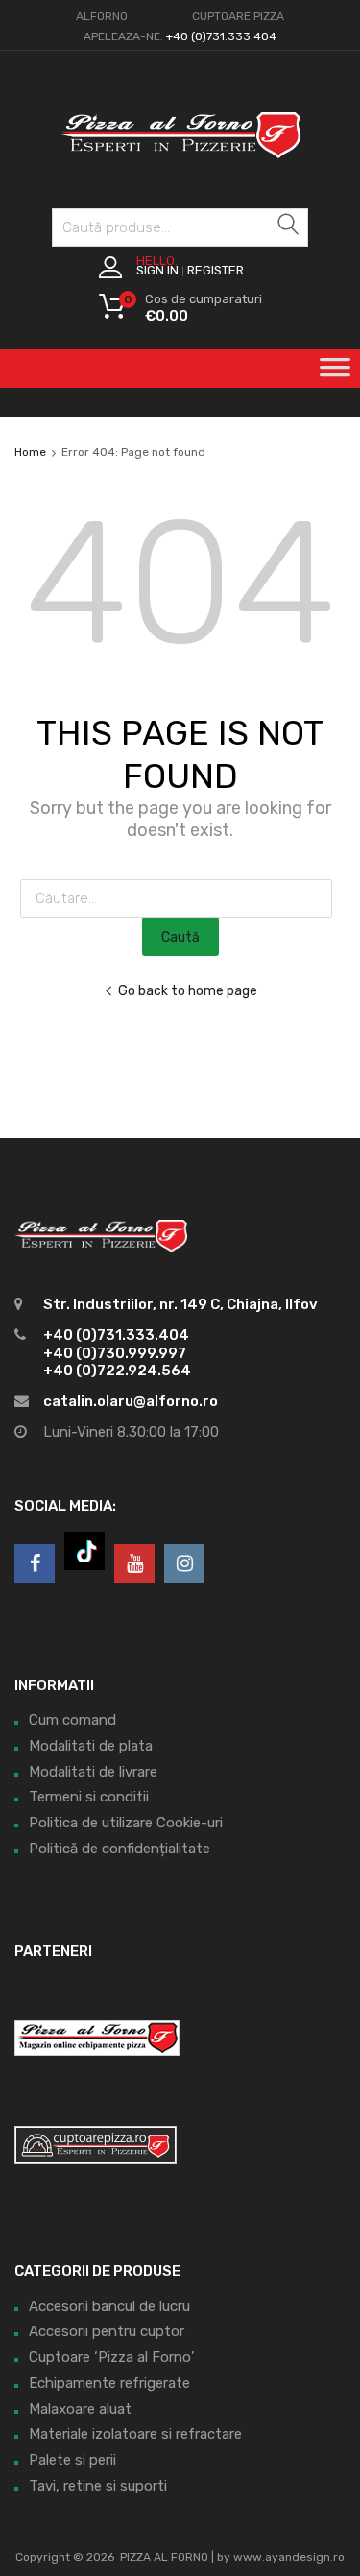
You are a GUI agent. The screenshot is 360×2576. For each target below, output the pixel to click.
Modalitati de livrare (93, 1772)
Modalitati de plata (91, 1746)
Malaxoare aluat (80, 2409)
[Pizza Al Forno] (180, 168)
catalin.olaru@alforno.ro (131, 1401)
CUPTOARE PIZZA (238, 16)
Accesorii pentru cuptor (107, 2331)
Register (216, 270)
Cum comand (72, 1720)
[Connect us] (35, 1563)
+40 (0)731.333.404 (221, 36)
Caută (289, 231)
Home (30, 452)
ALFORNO (102, 16)
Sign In (157, 270)
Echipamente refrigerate (109, 2383)
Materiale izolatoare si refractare (135, 2434)
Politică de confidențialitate (120, 1849)
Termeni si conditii (89, 1797)
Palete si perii (72, 2460)
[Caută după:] (180, 898)
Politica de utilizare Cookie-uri (126, 1823)
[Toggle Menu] (335, 373)
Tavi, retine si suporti (98, 2486)
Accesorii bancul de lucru (109, 2306)
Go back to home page (188, 990)
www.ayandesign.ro (289, 2557)
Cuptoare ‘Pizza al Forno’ (111, 2357)
